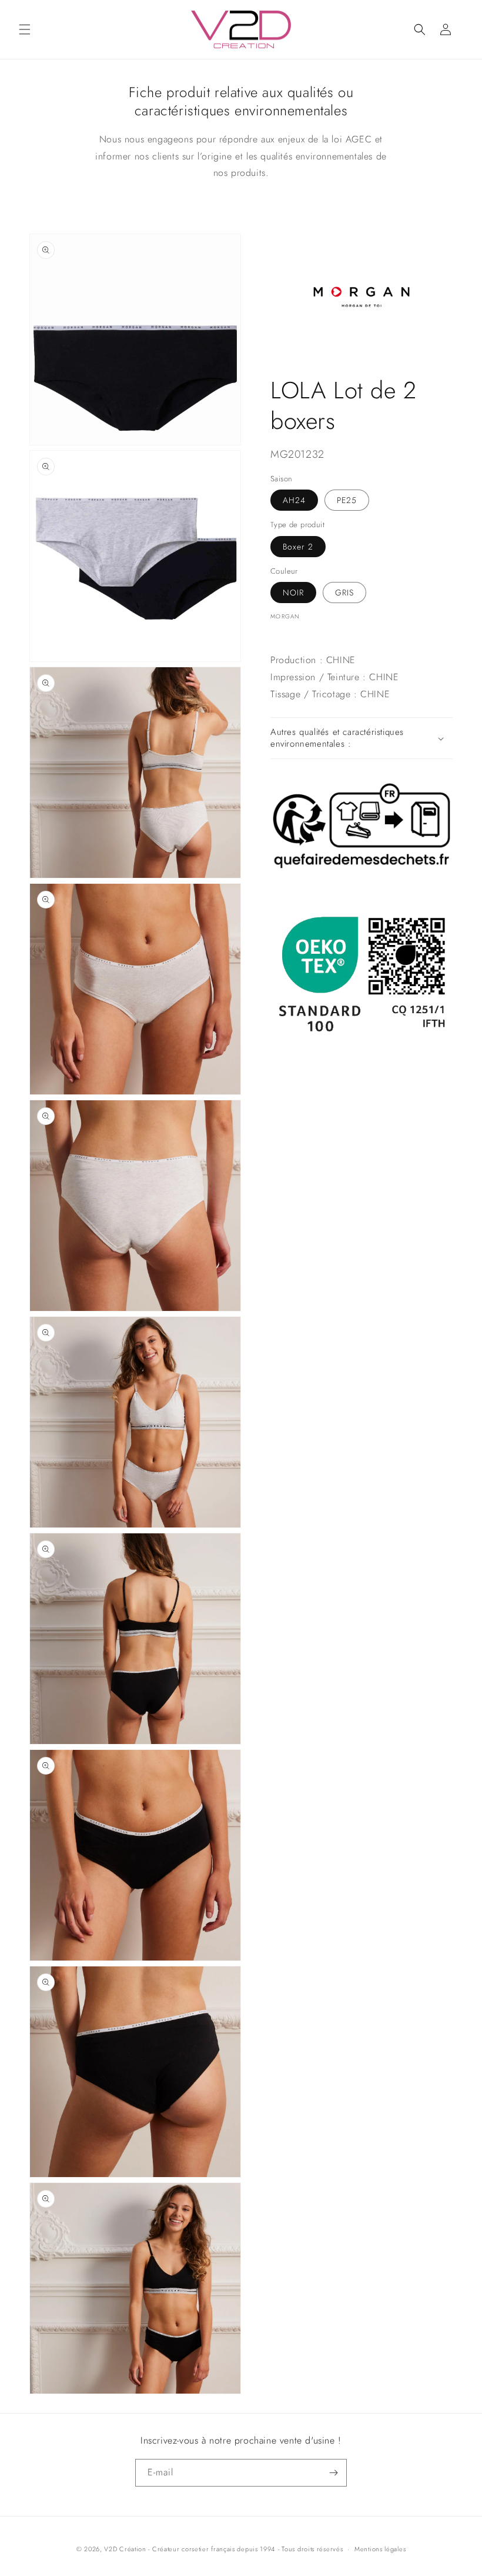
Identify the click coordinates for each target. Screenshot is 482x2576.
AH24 (294, 500)
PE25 (347, 500)
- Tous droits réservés (310, 2549)
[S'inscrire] (333, 2473)
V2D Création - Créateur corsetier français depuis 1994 (190, 2549)
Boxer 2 (298, 547)
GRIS (344, 593)
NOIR (293, 593)
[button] (25, 29)
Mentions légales (380, 2549)
